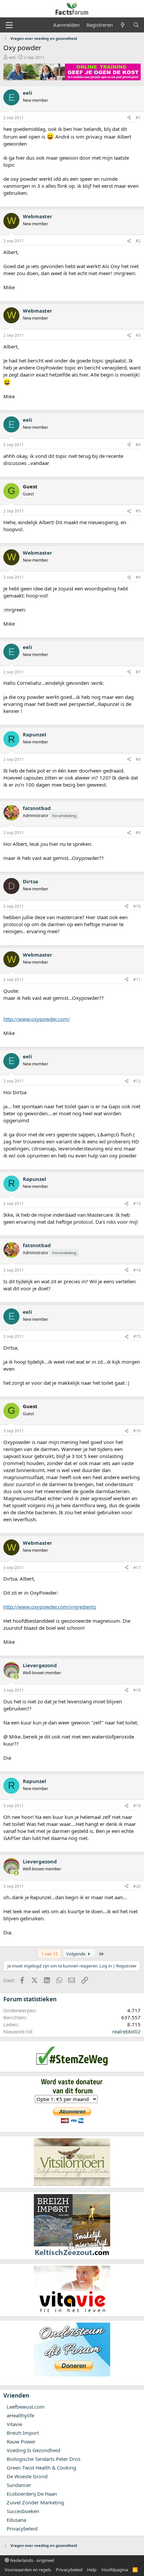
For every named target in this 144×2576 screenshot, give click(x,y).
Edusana (16, 2520)
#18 (137, 1690)
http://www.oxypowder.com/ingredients (50, 1607)
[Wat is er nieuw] (123, 25)
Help (92, 2570)
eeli (12, 57)
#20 (137, 1886)
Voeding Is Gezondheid (33, 2450)
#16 (137, 1431)
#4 (138, 445)
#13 (137, 1203)
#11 (137, 980)
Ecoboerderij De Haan (32, 2494)
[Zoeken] (136, 25)
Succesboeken (23, 2511)
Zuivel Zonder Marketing (35, 2502)
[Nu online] (16, 1677)
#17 (137, 1568)
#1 (138, 118)
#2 (138, 241)
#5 (138, 511)
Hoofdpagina (115, 2570)
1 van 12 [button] (49, 1954)
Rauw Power (21, 2441)
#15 (137, 1336)
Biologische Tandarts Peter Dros (44, 2459)
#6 (138, 577)
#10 (137, 906)
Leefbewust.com (26, 2407)
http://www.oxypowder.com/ (37, 1019)
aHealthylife (20, 2415)
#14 (137, 1270)
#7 (138, 672)
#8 (138, 759)
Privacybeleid (22, 2528)
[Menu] (9, 25)
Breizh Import (23, 2433)
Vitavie (14, 2424)
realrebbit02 (126, 2031)
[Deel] (129, 118)
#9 (138, 833)
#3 (138, 335)
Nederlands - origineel (31, 2560)
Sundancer (19, 2485)
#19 (137, 1806)
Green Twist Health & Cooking (41, 2468)
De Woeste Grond (27, 2476)
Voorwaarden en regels (28, 2570)
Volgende (76, 1954)
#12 (137, 1081)
